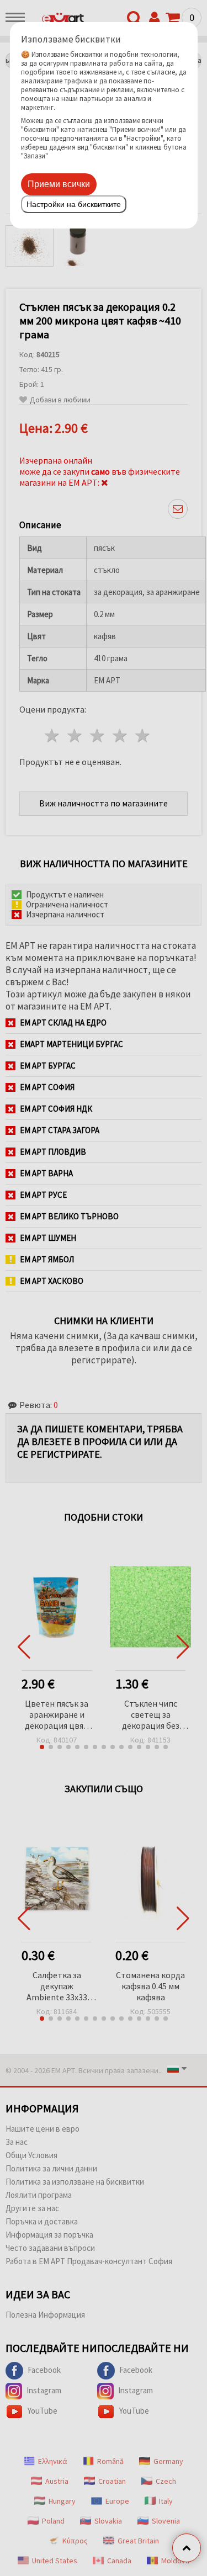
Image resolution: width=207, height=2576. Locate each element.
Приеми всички (59, 184)
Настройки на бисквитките (74, 204)
